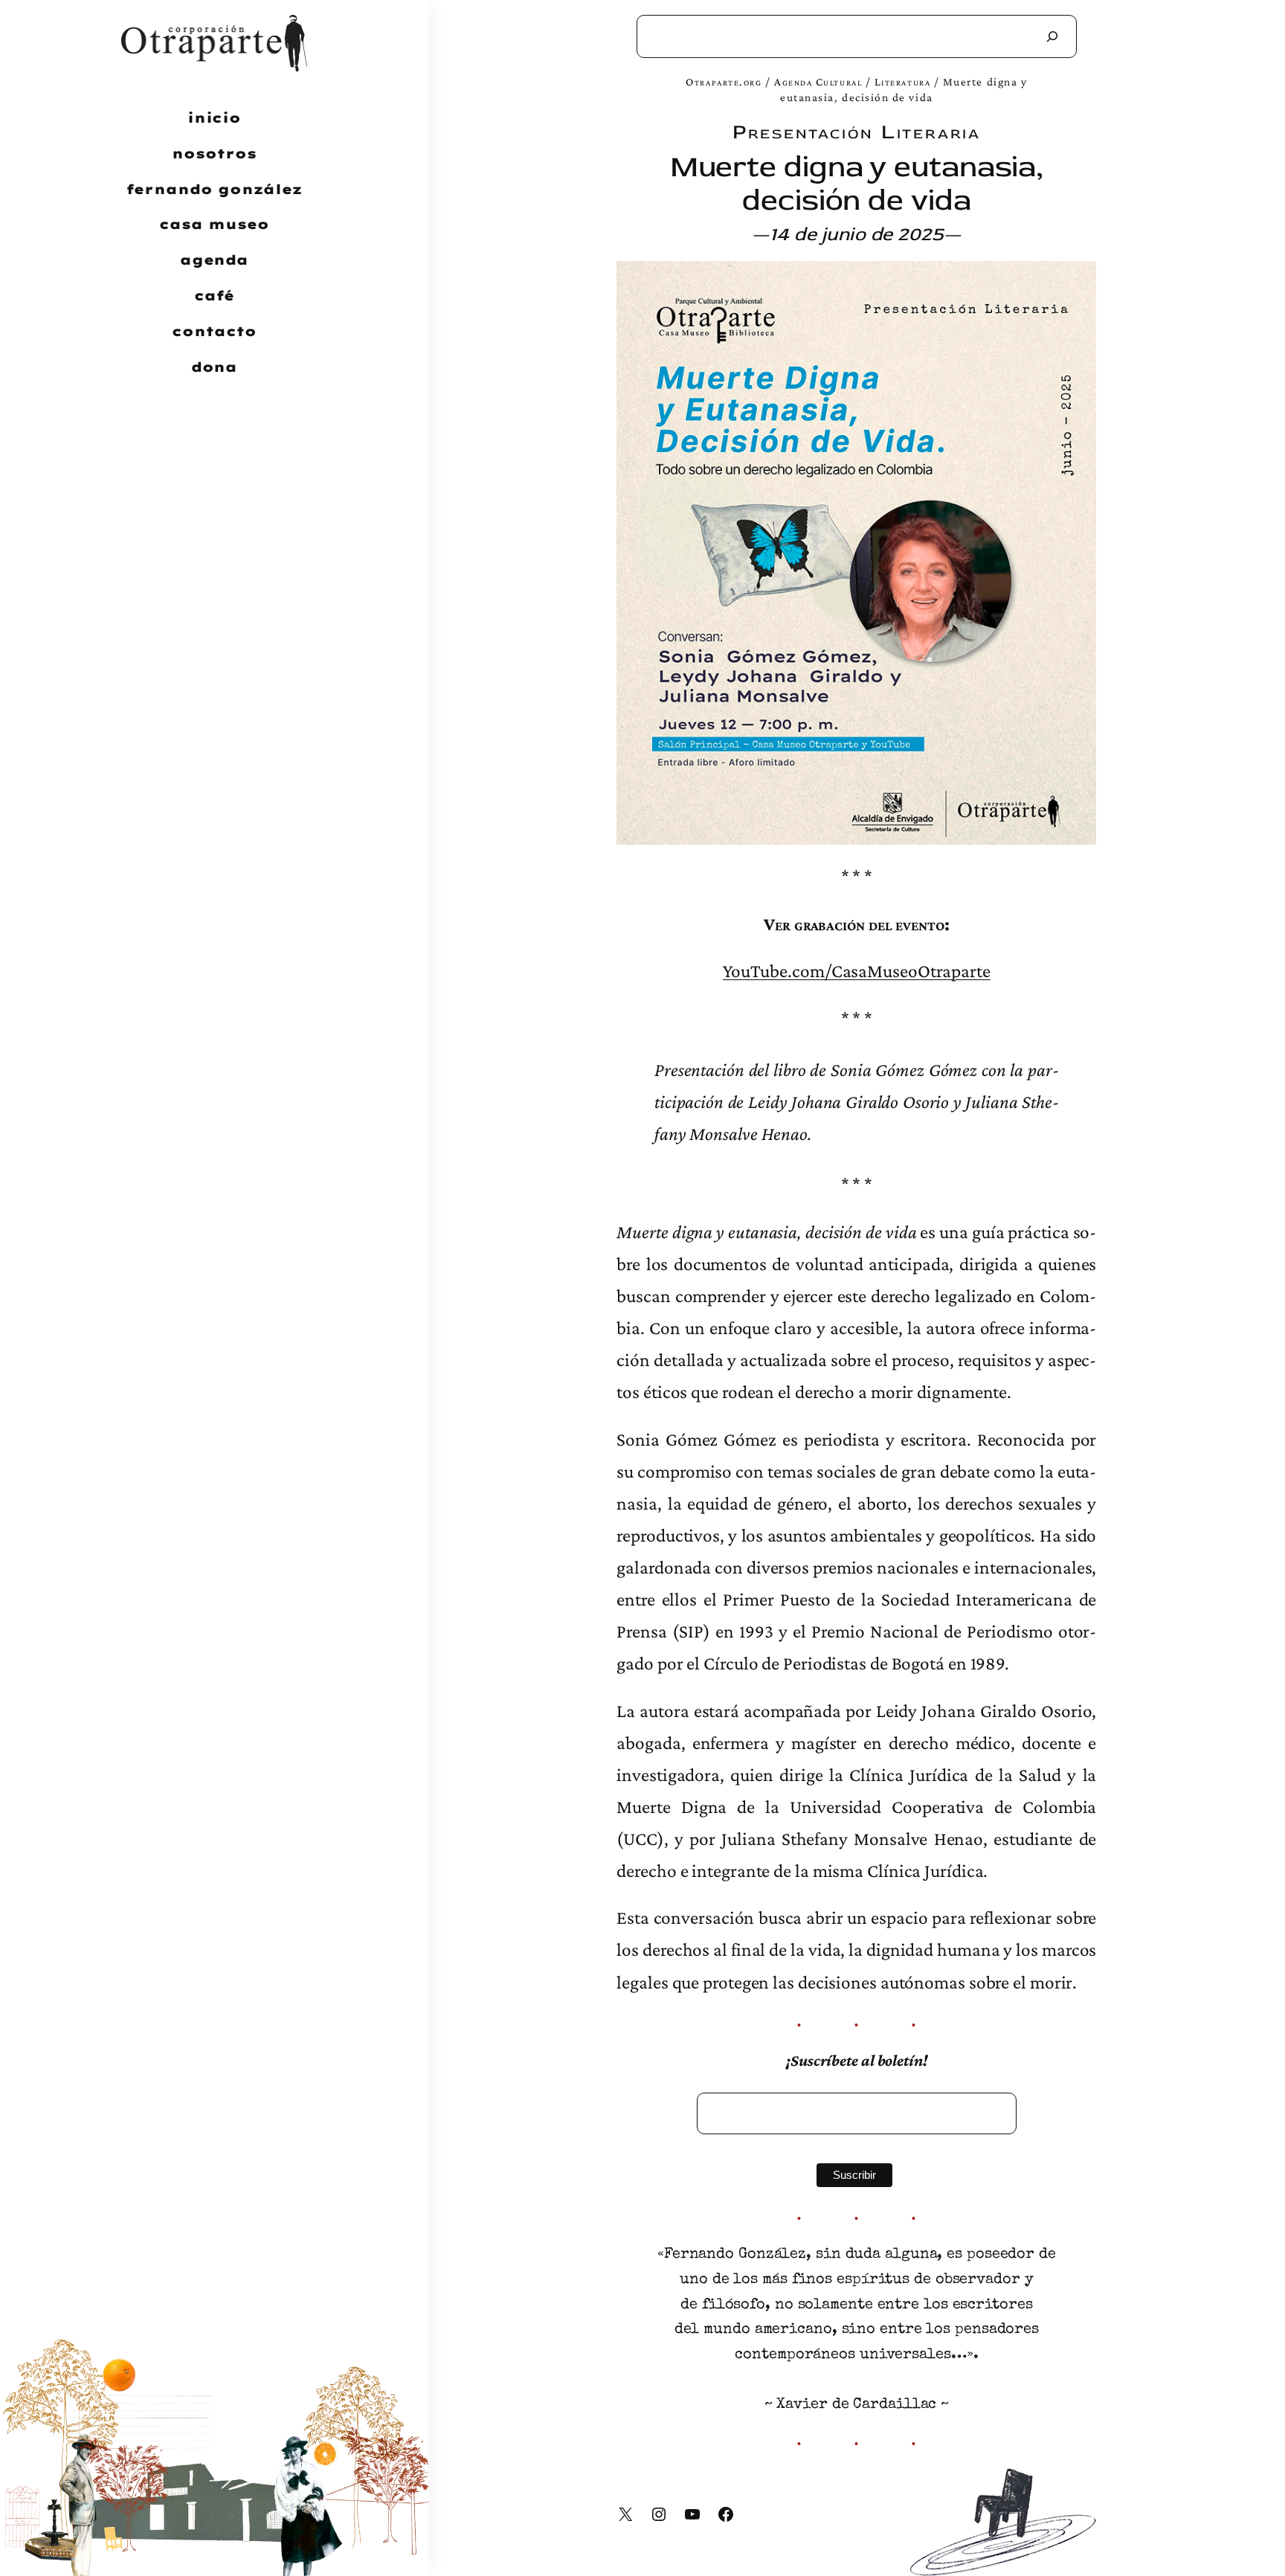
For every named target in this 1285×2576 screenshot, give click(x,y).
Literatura (902, 81)
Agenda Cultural (818, 81)
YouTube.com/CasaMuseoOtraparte (857, 970)
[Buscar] (1052, 36)
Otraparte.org (724, 81)
